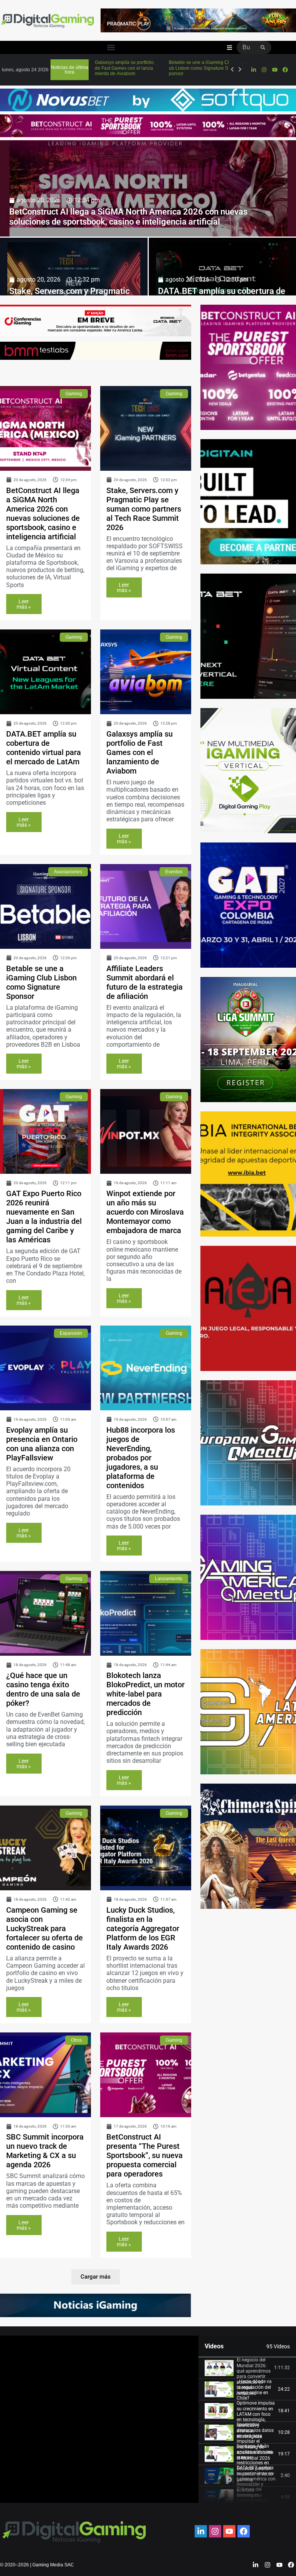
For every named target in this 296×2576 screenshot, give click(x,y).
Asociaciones (68, 872)
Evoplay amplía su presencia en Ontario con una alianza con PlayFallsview (42, 1444)
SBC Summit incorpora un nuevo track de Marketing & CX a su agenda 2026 (45, 2151)
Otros (77, 2040)
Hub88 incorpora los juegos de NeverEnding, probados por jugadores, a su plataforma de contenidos (141, 1458)
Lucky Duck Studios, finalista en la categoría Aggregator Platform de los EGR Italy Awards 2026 (143, 1928)
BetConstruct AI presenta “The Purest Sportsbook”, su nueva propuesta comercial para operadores (145, 2155)
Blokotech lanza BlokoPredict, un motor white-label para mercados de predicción (145, 1694)
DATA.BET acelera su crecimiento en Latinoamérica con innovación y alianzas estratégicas (256, 2482)
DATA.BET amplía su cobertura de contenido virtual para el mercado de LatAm (44, 748)
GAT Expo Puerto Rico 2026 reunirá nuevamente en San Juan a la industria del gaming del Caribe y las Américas (44, 1217)
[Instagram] (264, 70)
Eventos (174, 872)
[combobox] (246, 47)
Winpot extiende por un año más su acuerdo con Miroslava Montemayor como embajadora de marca (145, 1212)
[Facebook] (285, 70)
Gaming (74, 394)
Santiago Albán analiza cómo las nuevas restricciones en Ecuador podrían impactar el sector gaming (255, 2463)
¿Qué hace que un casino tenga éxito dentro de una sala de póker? (43, 1689)
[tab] (247, 2368)
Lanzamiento (169, 1579)
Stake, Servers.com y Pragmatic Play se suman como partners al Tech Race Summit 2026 (144, 509)
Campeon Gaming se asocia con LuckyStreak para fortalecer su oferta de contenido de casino (45, 1928)
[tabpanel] (99, 2419)
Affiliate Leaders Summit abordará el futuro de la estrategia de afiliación (145, 982)
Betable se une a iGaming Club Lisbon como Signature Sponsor (41, 982)
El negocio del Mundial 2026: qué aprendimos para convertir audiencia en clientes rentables (254, 2376)
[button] (111, 48)
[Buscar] (263, 47)
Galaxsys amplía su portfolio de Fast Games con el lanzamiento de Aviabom (140, 752)
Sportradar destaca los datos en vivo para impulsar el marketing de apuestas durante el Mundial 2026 (255, 2441)
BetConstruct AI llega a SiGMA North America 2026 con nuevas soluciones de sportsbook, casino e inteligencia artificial (128, 217)
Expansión (71, 1333)
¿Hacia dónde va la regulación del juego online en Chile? (254, 2390)
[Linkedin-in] (254, 70)
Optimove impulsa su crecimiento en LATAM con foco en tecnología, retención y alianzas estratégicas (256, 2420)
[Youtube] (274, 70)
